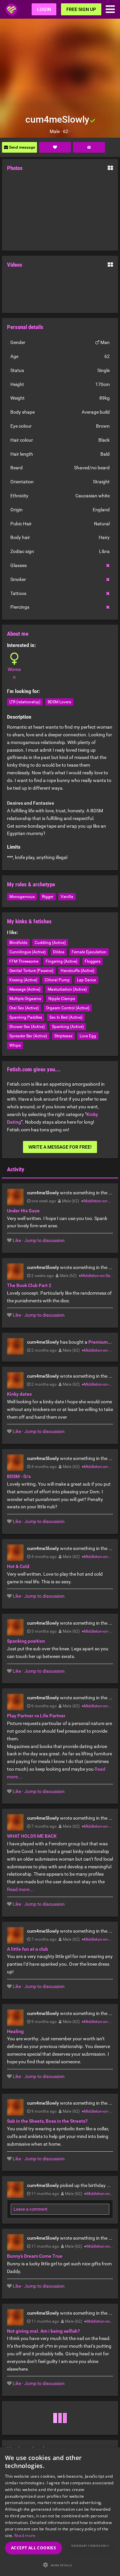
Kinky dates (19, 1394)
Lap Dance (86, 980)
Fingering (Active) (61, 961)
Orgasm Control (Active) (68, 1008)
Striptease (63, 1036)
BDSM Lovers (59, 702)
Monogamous (22, 897)
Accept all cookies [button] (33, 2548)
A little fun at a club (27, 1949)
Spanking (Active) (68, 1027)
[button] (60, 2565)
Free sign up (81, 9)
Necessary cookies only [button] (90, 2545)
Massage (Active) (25, 989)
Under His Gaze (23, 1211)
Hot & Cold (18, 1566)
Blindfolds (18, 943)
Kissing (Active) (23, 980)
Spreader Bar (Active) (28, 1036)
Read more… (20, 1889)
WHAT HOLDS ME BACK (32, 1836)
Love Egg (88, 1036)
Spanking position (26, 1641)
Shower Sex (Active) (27, 1027)
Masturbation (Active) (67, 989)
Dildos (59, 952)
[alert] (60, 2512)
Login (44, 9)
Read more (25, 2535)
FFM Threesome (24, 961)
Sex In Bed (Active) (66, 1017)
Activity (16, 1169)
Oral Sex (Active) (24, 1008)
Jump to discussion (44, 1240)
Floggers (92, 961)
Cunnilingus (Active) (27, 952)
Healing (15, 2031)
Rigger (48, 897)
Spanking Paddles (26, 1017)
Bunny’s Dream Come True (35, 2256)
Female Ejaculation (89, 952)
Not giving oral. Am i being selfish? (43, 2331)
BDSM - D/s (19, 1476)
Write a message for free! (60, 1147)
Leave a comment (30, 2209)
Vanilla (67, 897)
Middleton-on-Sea (99, 1201)
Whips (15, 1045)
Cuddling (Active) (50, 943)
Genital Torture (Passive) (31, 971)
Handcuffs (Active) (77, 971)
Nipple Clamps (62, 999)
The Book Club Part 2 (29, 1285)
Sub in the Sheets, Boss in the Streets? (47, 2121)
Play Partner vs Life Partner (36, 1716)
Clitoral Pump (57, 980)
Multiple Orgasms (25, 999)
